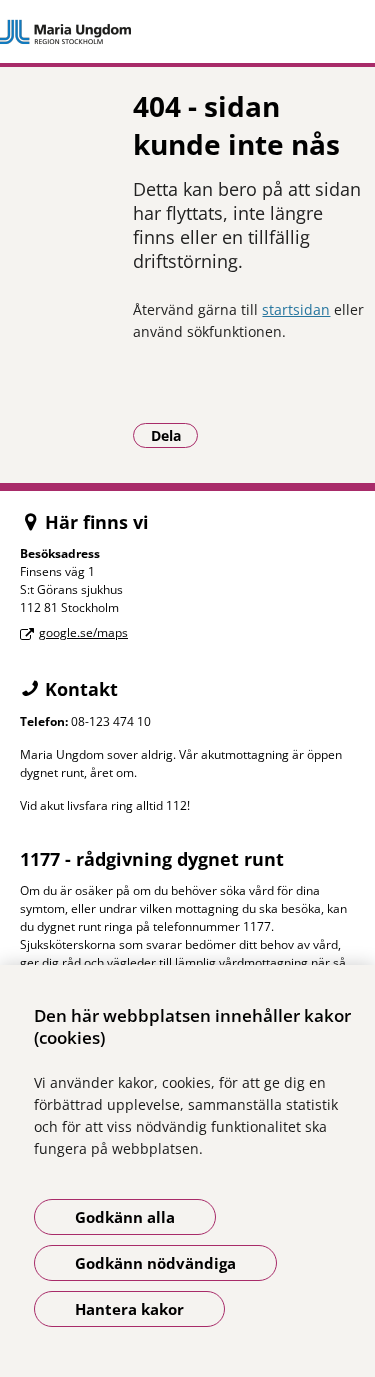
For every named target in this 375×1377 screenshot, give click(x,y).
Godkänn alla (125, 1217)
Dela (174, 435)
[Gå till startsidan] (187, 32)
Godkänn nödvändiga (155, 1263)
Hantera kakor (129, 1309)
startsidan (296, 309)
